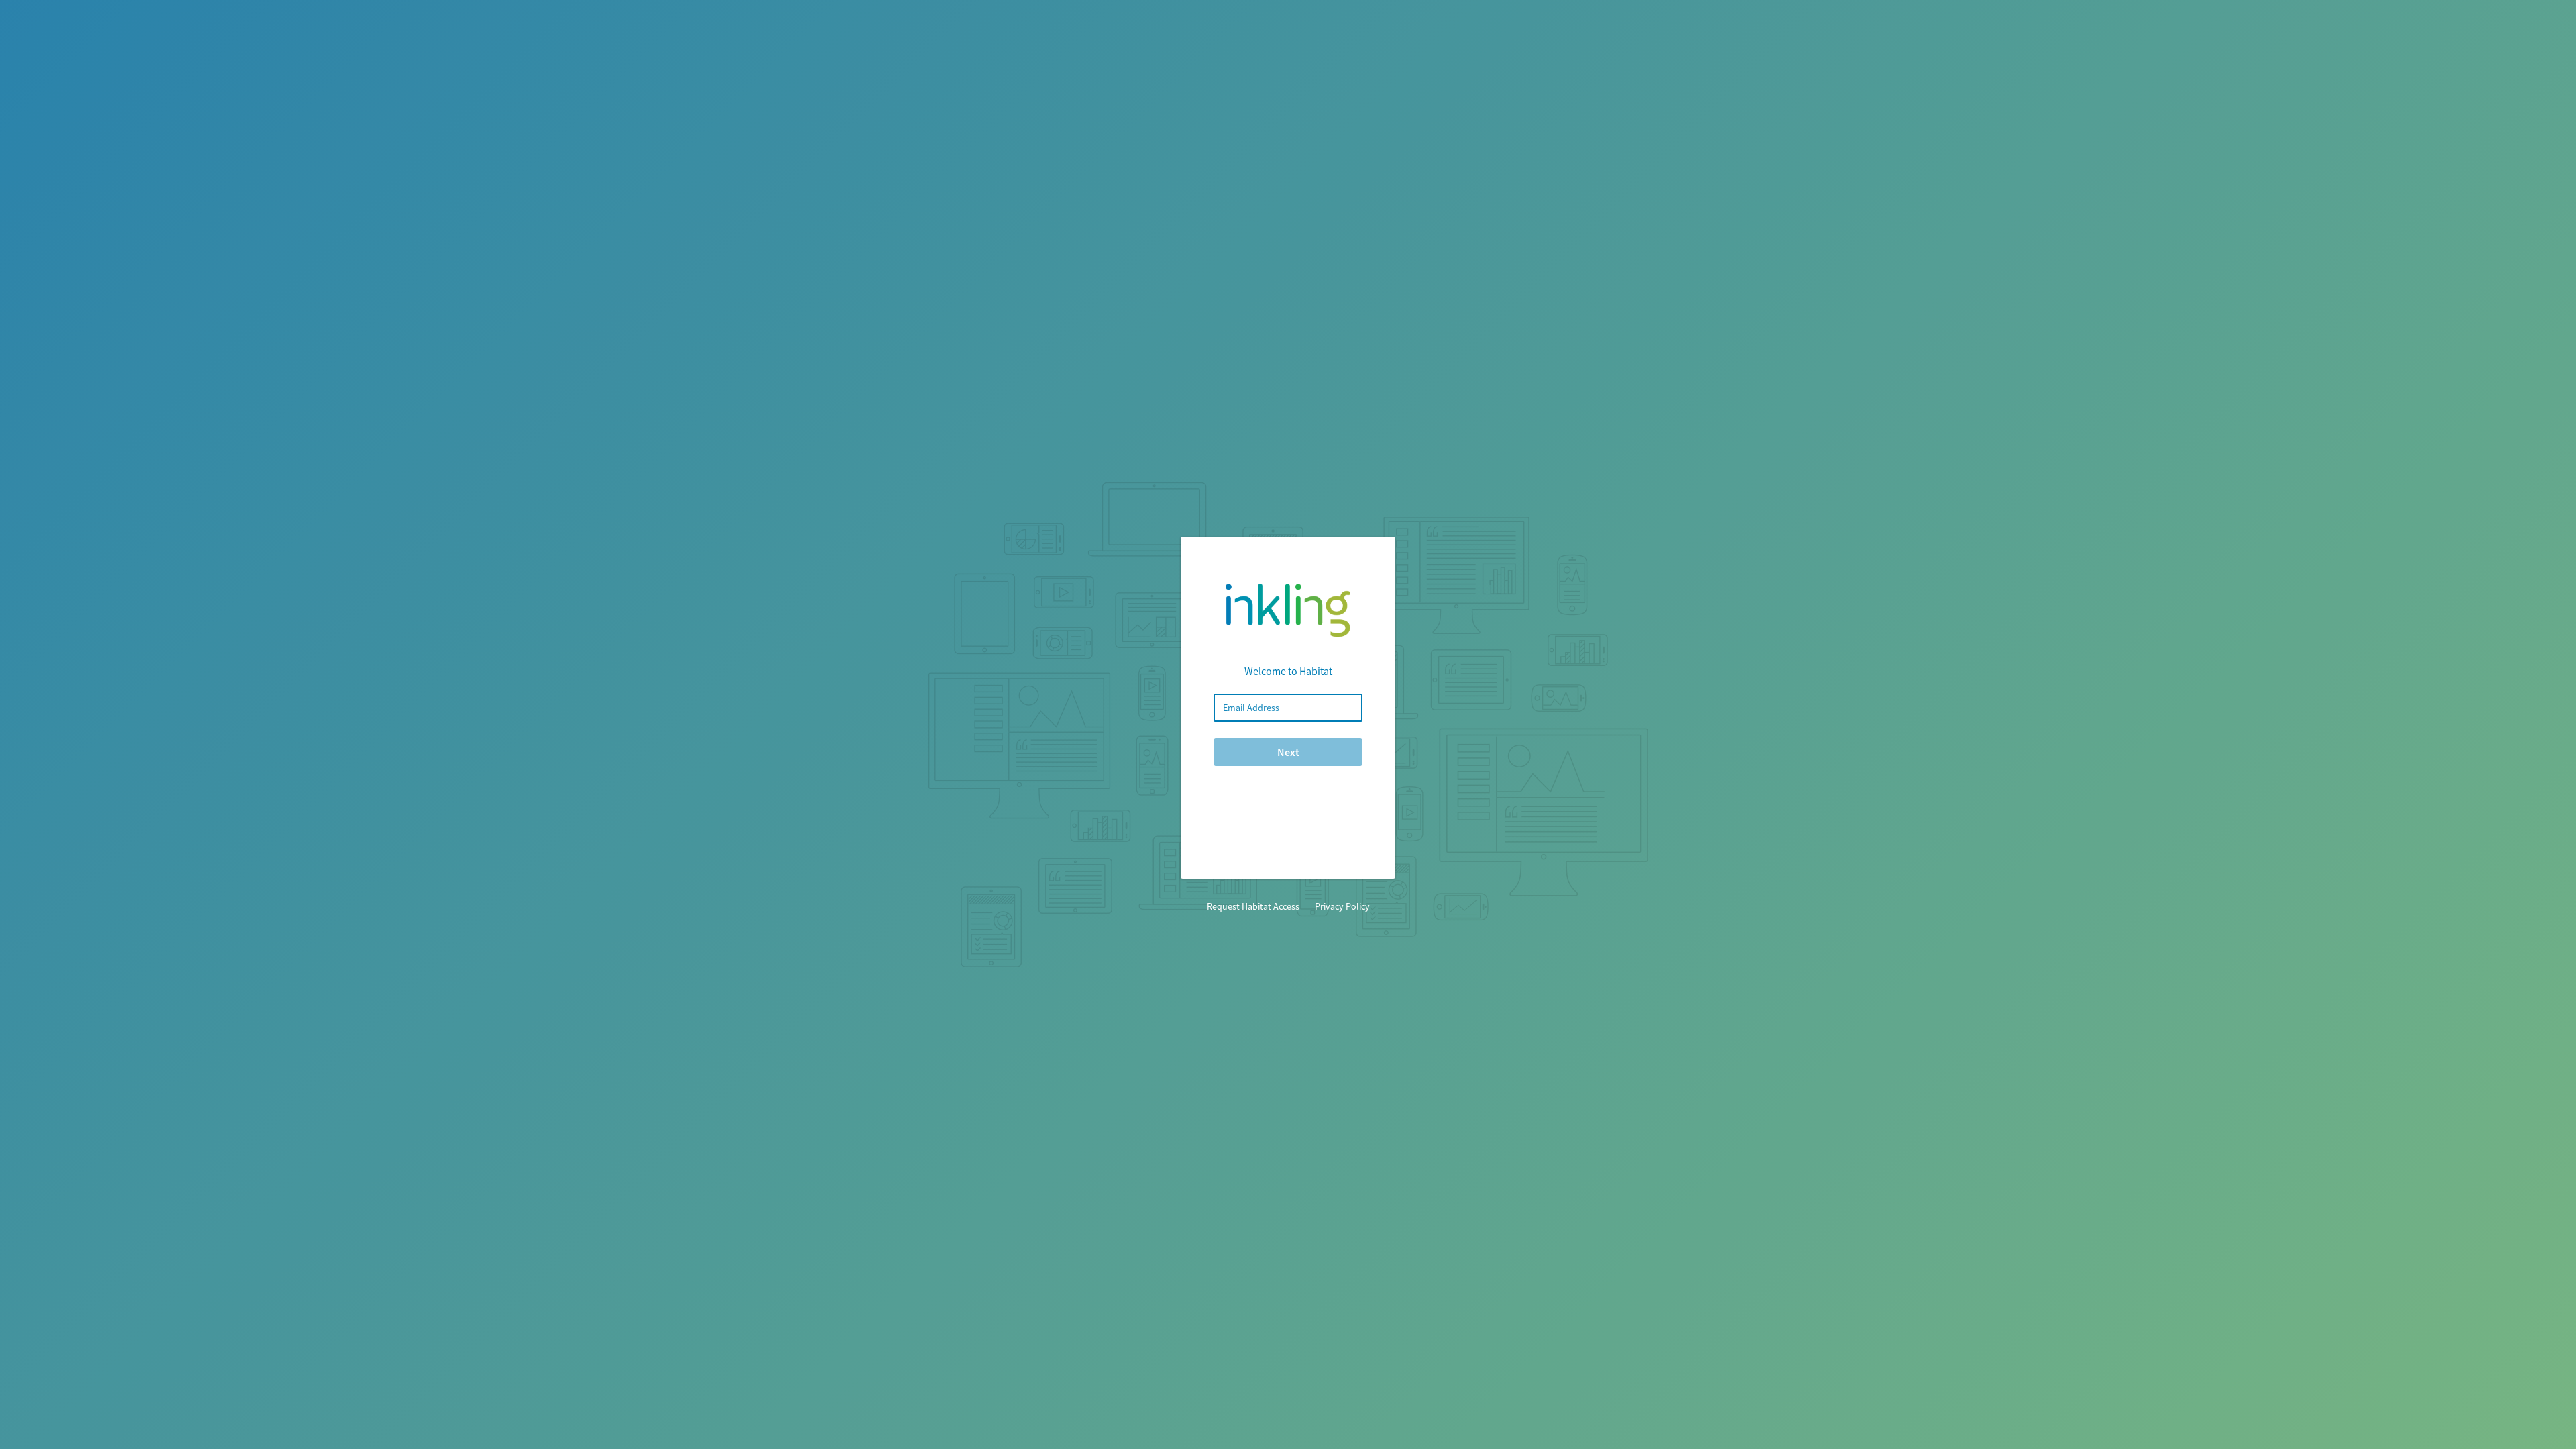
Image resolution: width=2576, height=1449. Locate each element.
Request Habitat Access (1253, 906)
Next (1288, 752)
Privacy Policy (1342, 906)
